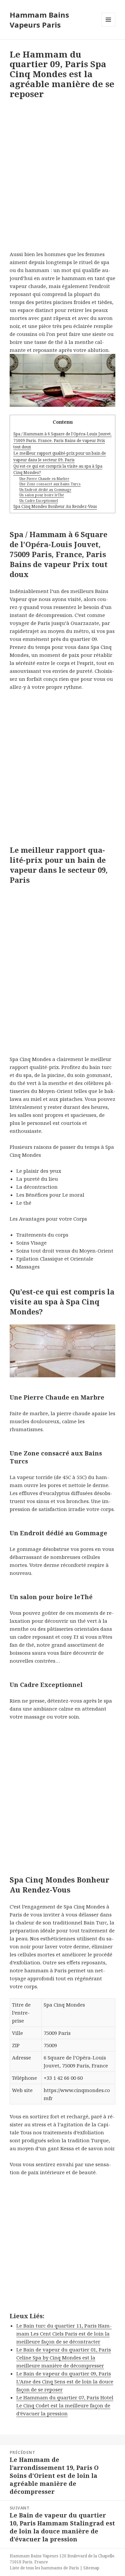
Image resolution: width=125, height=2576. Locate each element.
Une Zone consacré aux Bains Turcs (50, 484)
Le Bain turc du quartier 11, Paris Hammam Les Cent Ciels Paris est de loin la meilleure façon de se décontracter (64, 2334)
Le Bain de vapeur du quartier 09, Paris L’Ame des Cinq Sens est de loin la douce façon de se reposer (65, 2381)
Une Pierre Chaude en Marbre (44, 479)
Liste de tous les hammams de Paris (44, 2568)
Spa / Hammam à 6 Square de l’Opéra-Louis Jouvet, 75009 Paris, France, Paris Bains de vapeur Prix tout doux (62, 440)
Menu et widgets (108, 26)
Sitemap (91, 2568)
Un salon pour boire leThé (42, 495)
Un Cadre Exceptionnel (39, 501)
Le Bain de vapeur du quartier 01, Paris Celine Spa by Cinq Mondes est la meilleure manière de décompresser (64, 2357)
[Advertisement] (62, 177)
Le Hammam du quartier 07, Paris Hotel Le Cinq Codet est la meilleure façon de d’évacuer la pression (65, 2405)
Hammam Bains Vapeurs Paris (39, 20)
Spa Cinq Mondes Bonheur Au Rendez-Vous (55, 506)
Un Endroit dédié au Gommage (45, 490)
